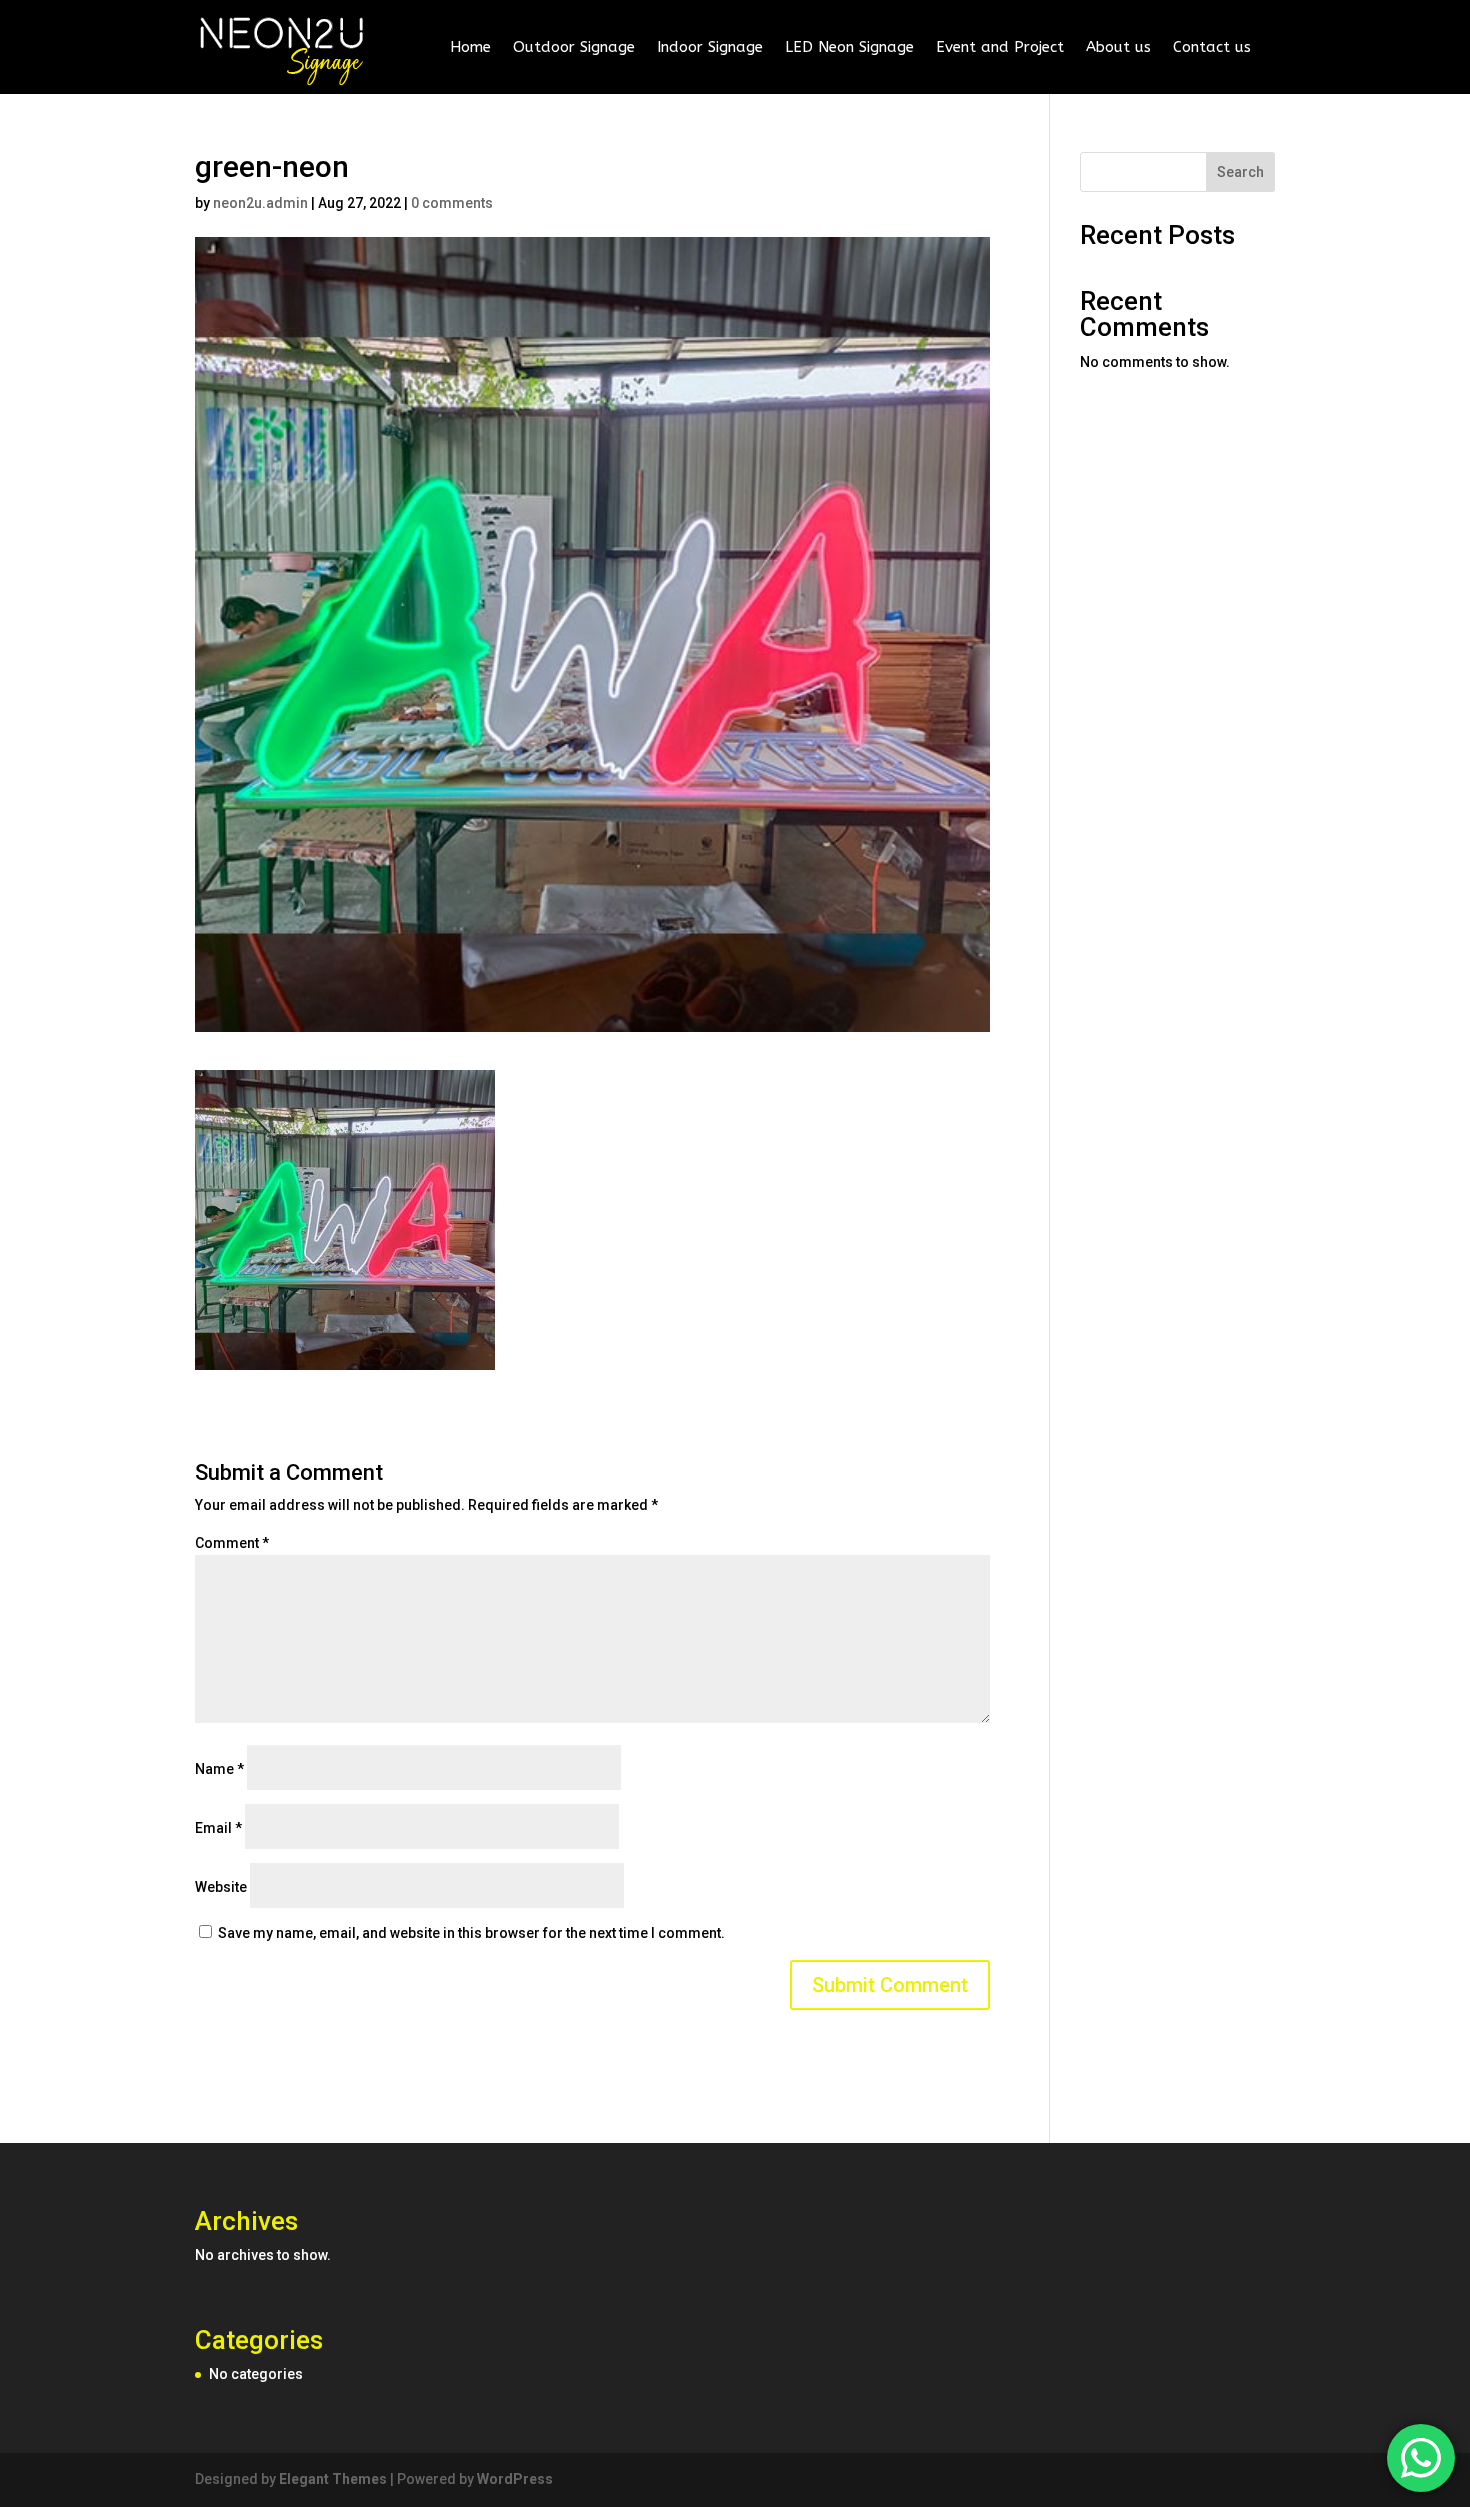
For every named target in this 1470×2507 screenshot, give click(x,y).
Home (470, 47)
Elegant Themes (333, 2479)
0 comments (452, 203)
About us (1118, 47)
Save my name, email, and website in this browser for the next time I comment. (471, 1933)
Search (1240, 172)
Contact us (1212, 47)
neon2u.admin (260, 203)
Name (219, 1769)
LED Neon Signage (849, 47)
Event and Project (1000, 47)
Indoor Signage (710, 47)
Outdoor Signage (574, 47)
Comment (232, 1543)
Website (221, 1887)
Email (218, 1828)
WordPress (515, 2479)
